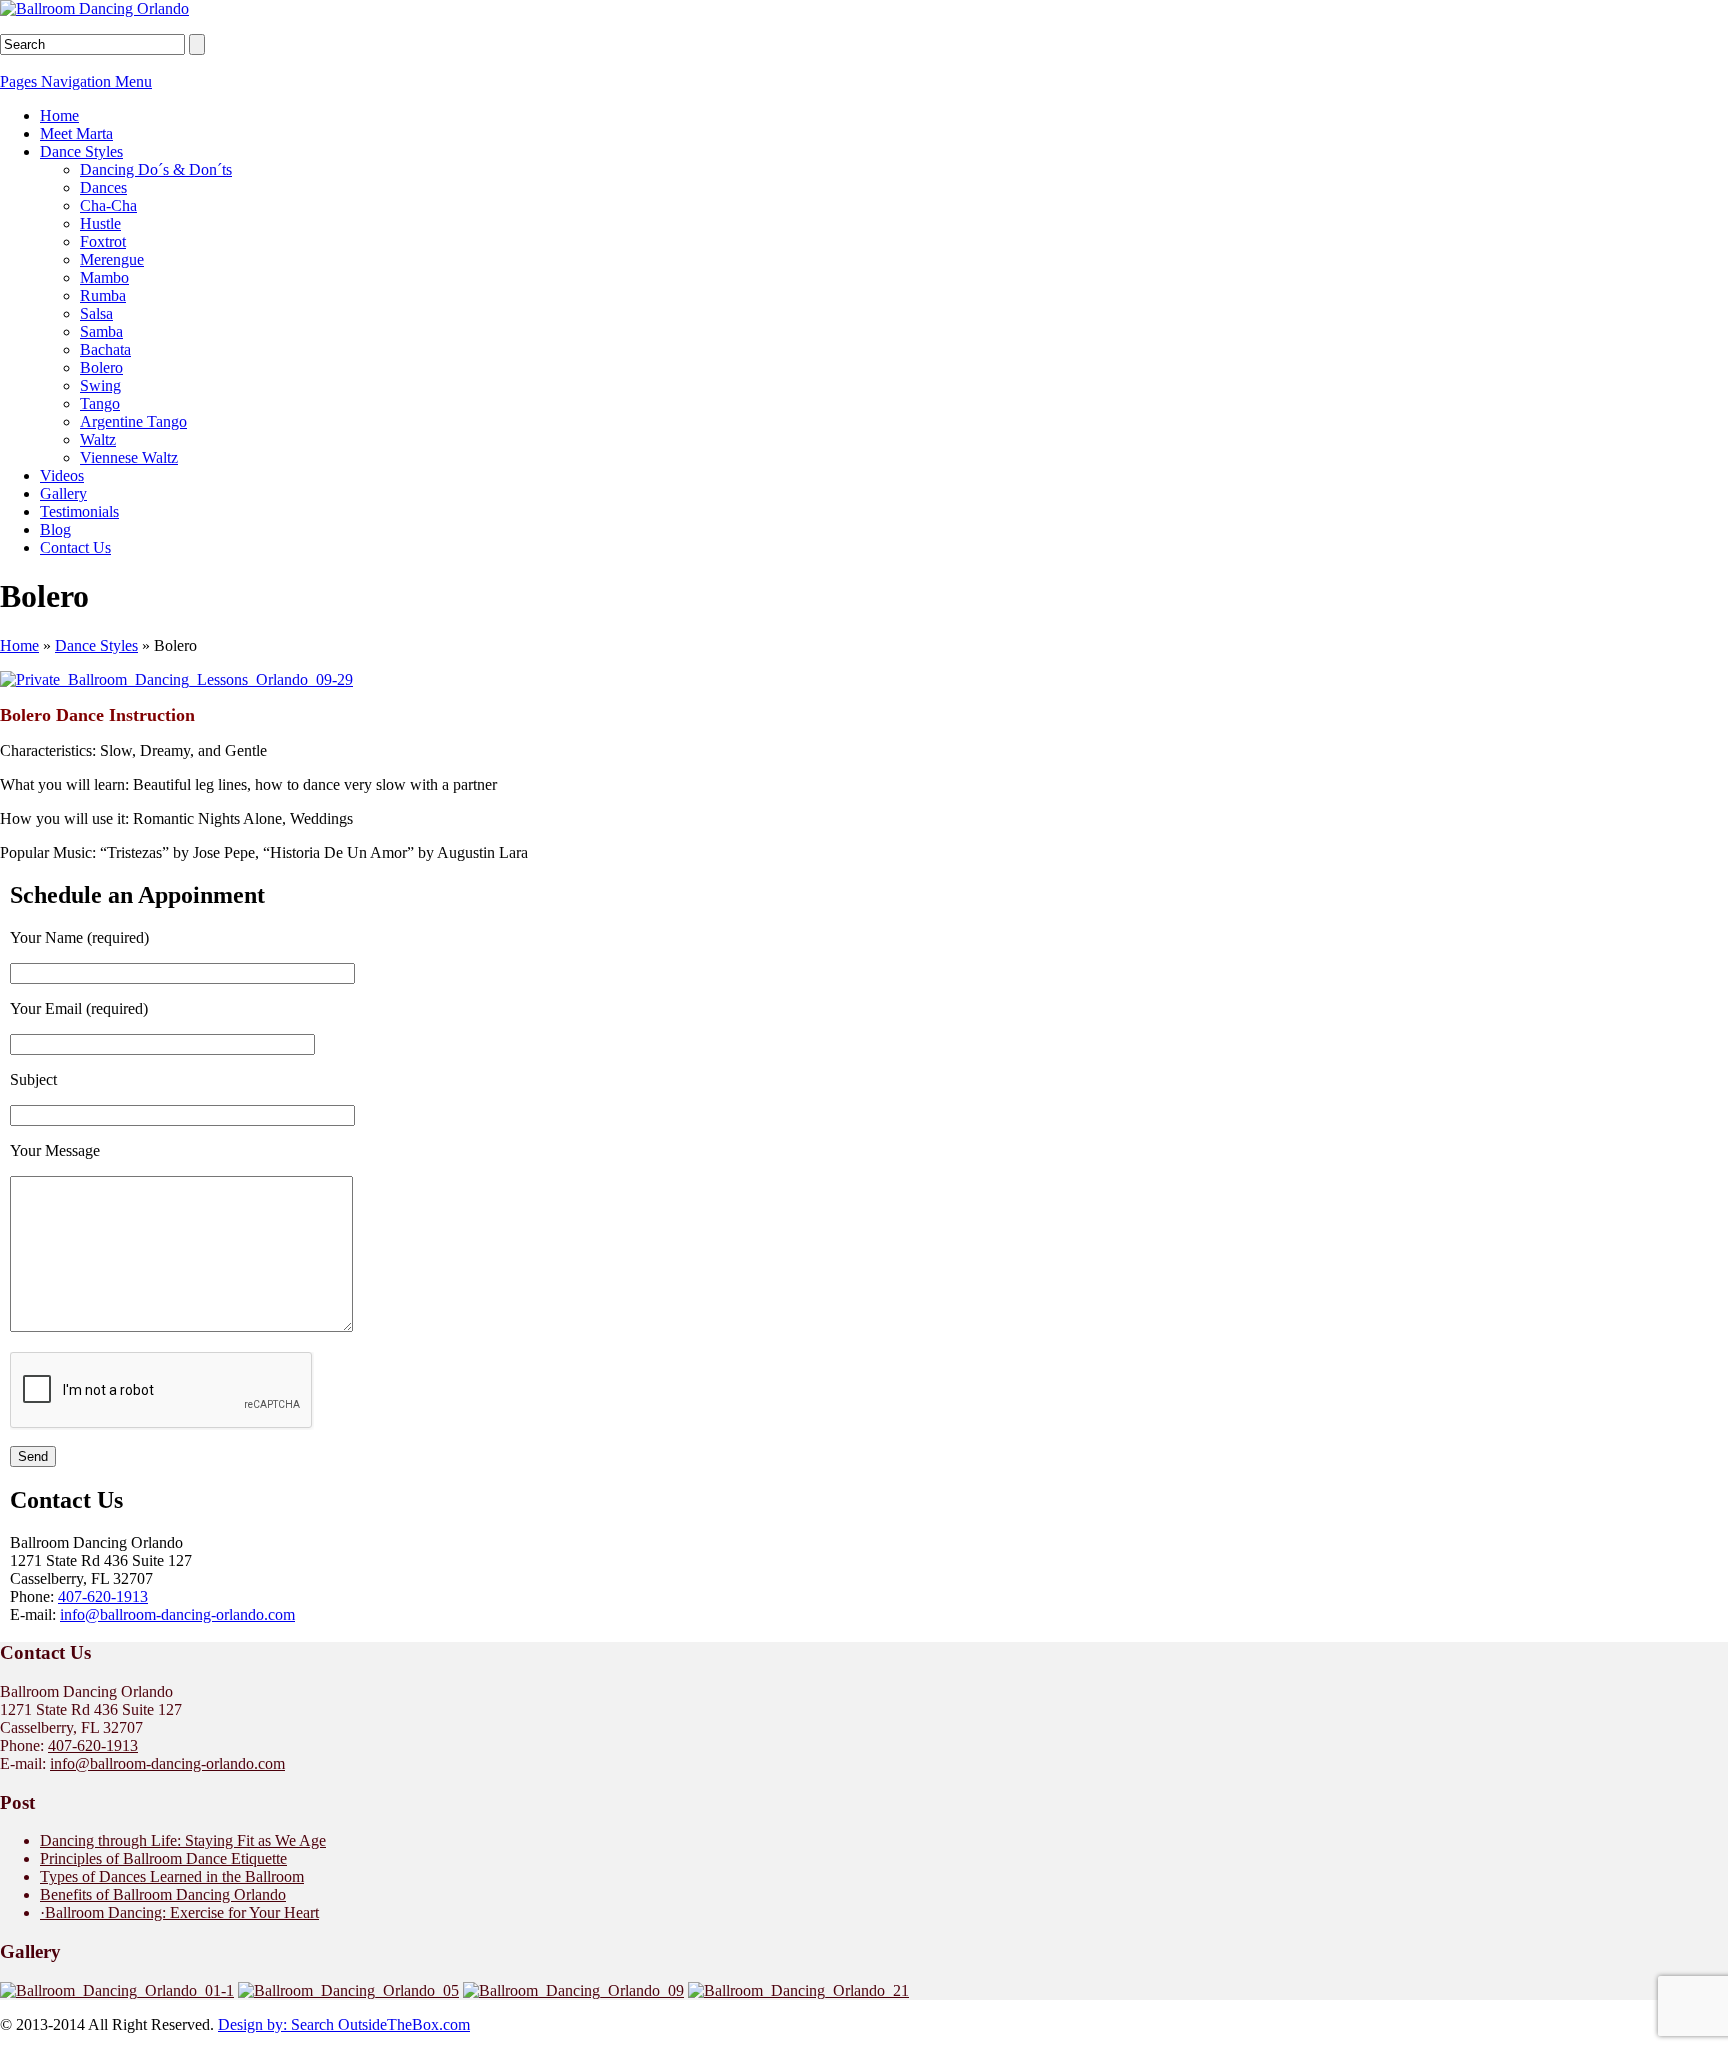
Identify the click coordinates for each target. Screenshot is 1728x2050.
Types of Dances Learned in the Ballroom (172, 1876)
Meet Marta (76, 133)
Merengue (112, 259)
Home (59, 115)
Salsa (96, 313)
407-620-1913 (103, 1596)
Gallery (63, 493)
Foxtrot (103, 241)
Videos (62, 475)
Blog (55, 529)
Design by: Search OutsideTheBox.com (344, 2024)
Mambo (104, 277)
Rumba (103, 295)
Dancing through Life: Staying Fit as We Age (183, 1840)
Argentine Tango (133, 421)
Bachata (105, 349)
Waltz (98, 439)
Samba (101, 331)
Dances (103, 187)
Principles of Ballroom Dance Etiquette (163, 1858)
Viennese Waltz (129, 457)
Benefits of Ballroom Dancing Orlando (163, 1894)
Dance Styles (81, 151)
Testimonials (79, 511)
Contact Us (75, 547)
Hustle (100, 223)
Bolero (101, 367)
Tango (100, 403)
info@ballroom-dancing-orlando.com (177, 1614)
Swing (100, 385)
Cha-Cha (108, 205)
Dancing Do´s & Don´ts (156, 169)
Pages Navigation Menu (76, 81)
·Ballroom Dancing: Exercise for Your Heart (179, 1912)
